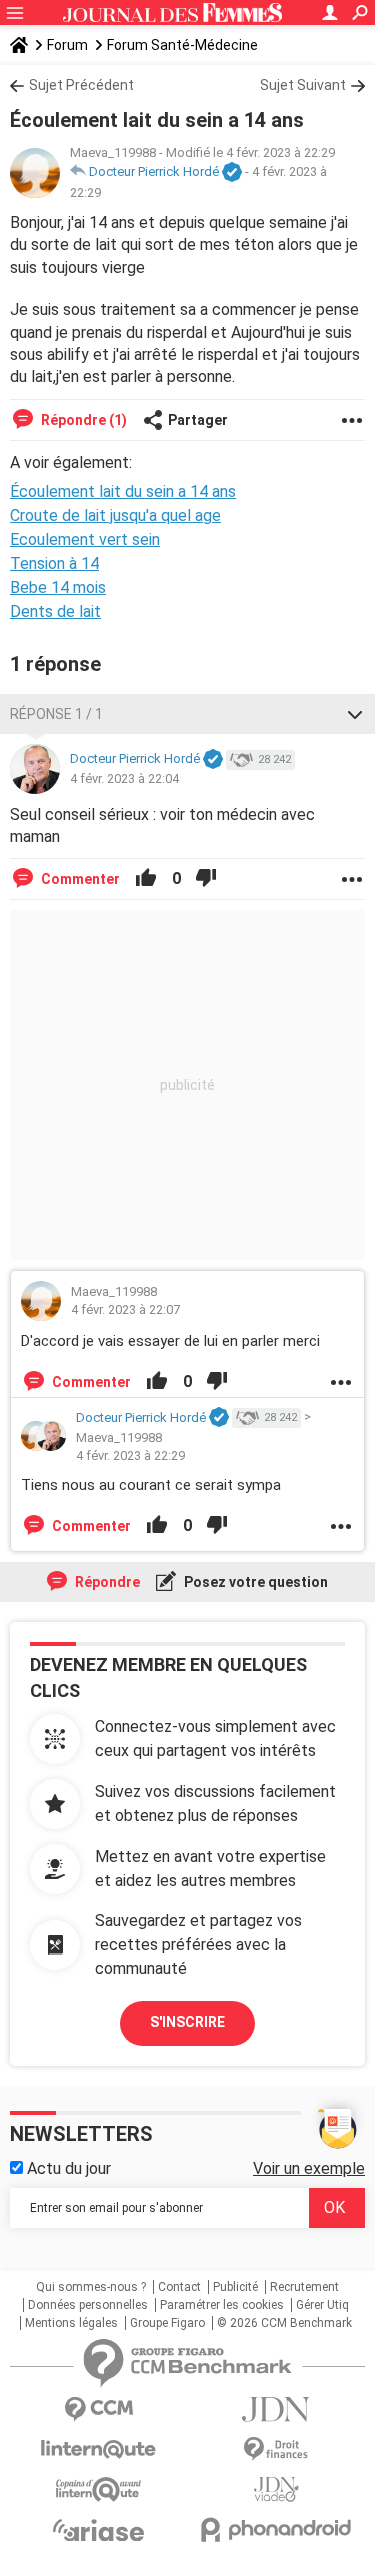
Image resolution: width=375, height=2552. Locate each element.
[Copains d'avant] (99, 2489)
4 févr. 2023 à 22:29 (130, 1455)
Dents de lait (55, 611)
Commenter (79, 879)
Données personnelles (88, 2305)
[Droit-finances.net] (277, 2449)
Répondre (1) (82, 420)
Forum (67, 45)
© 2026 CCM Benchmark (284, 2323)
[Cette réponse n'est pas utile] (206, 879)
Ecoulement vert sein (85, 539)
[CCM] (99, 2409)
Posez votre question (254, 1582)
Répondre (106, 1582)
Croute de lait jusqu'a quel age (115, 515)
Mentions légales (71, 2323)
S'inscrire (187, 2022)
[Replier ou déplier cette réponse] (355, 714)
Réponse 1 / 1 (56, 714)
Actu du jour (67, 2168)
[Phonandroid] (277, 2529)
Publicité (235, 2287)
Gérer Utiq (322, 2305)
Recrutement (304, 2287)
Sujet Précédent (81, 85)
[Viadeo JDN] (277, 2489)
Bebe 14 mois (58, 587)
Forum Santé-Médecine (182, 45)
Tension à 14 (54, 563)
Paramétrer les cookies (222, 2305)
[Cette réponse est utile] (146, 879)
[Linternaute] (99, 2449)
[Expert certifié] (232, 173)
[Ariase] (99, 2530)
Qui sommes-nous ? (91, 2287)
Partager (198, 420)
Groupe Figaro (167, 2323)
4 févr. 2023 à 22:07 (125, 1309)
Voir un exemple (309, 2168)
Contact (179, 2287)
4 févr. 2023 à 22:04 (124, 778)
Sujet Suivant (303, 85)
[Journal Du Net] (277, 2409)
